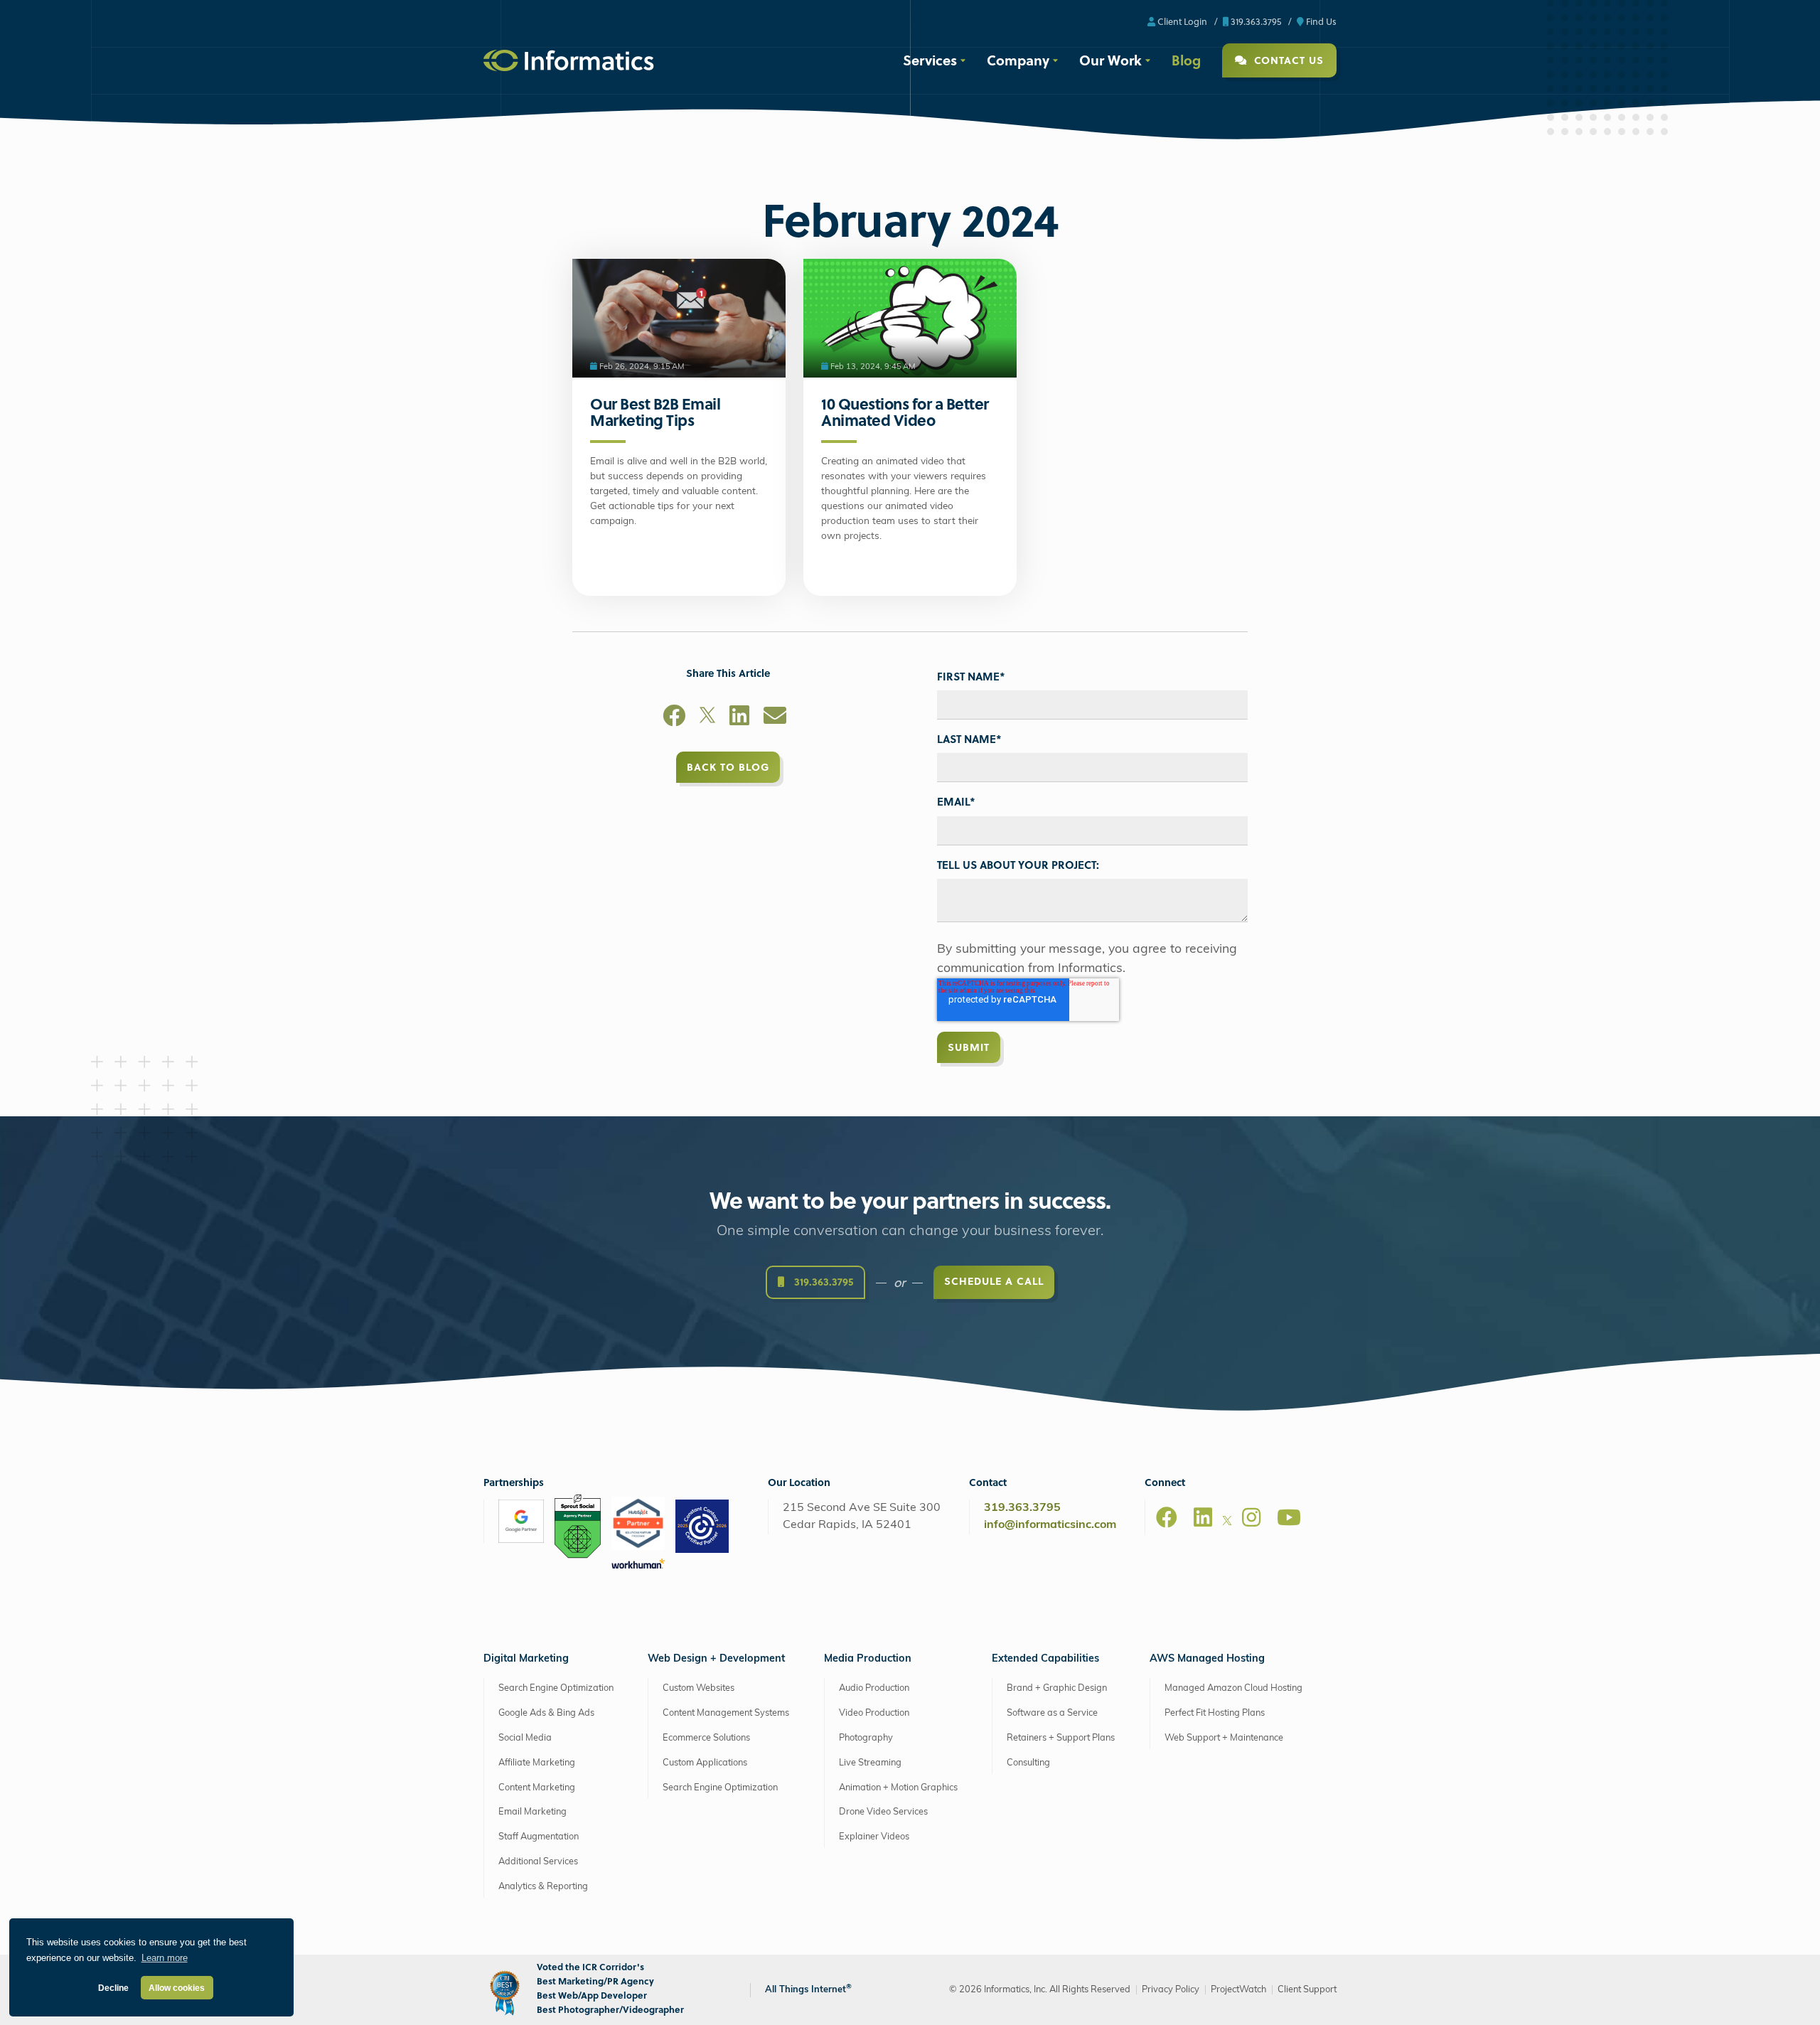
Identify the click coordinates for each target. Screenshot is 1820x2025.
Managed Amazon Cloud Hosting (1233, 1688)
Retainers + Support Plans (1061, 1738)
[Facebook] (674, 718)
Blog (1186, 60)
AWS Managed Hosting (1207, 1659)
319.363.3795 (1255, 21)
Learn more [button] (165, 1958)
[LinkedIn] (739, 718)
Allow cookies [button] (177, 1988)
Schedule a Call (994, 1281)
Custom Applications (705, 1763)
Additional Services (538, 1862)
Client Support (1307, 1990)
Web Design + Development (716, 1659)
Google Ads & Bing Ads (546, 1713)
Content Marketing (537, 1787)
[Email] (775, 718)
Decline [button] (113, 1988)
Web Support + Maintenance (1224, 1738)
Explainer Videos (874, 1837)
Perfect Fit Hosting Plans (1215, 1713)
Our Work (1110, 60)
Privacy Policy (1171, 1990)
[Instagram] (1251, 1517)
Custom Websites (698, 1688)
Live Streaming (870, 1763)
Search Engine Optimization (556, 1688)
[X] (707, 718)
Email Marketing (532, 1812)
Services (930, 60)
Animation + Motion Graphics (898, 1787)
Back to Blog (728, 767)
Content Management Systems (726, 1713)
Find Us (1320, 21)
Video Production (874, 1713)
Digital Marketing (526, 1659)
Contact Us (1287, 60)
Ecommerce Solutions (706, 1738)
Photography (866, 1738)
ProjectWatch (1238, 1990)
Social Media (525, 1738)
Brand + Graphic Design (1057, 1688)
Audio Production (874, 1688)
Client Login (1181, 21)
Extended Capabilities (1045, 1659)
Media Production (868, 1659)
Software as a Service (1052, 1713)
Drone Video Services (883, 1812)
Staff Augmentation (539, 1837)
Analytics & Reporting (543, 1887)
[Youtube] (1289, 1517)
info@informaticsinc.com (1050, 1525)
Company (1018, 60)
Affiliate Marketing (537, 1763)
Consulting (1028, 1763)
